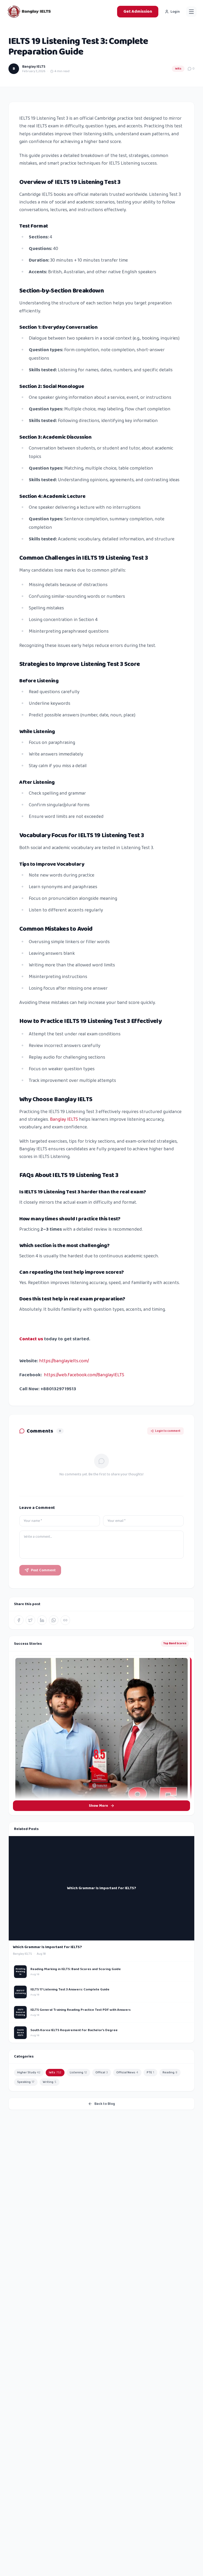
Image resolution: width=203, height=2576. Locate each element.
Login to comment (168, 1431)
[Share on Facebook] (19, 1620)
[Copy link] (65, 1620)
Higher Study (29, 2072)
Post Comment (43, 1570)
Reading (170, 2072)
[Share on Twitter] (30, 1620)
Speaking (26, 2082)
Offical (102, 2072)
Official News (127, 2072)
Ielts (178, 69)
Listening (78, 2072)
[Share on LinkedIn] (42, 1620)
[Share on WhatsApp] (54, 1620)
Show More (98, 1806)
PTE (150, 2072)
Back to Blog (105, 2104)
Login (175, 12)
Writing (50, 2082)
